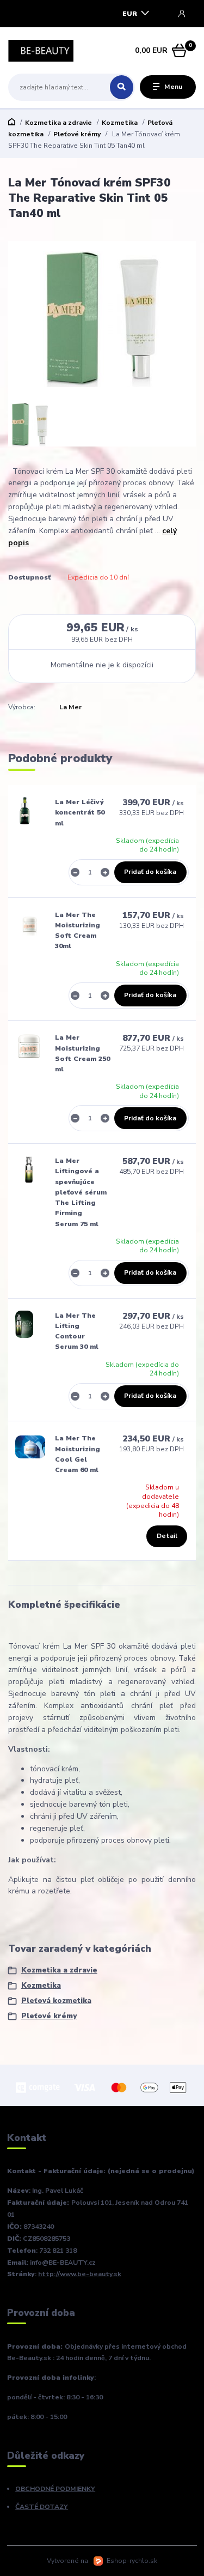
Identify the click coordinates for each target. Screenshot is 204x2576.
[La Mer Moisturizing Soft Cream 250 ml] (29, 1046)
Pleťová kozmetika (56, 2001)
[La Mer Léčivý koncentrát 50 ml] (25, 811)
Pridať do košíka (150, 872)
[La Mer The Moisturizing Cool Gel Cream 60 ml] (30, 1447)
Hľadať (122, 87)
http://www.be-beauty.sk (80, 2274)
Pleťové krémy (77, 134)
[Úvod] (41, 51)
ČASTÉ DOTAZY (42, 2507)
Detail (167, 1536)
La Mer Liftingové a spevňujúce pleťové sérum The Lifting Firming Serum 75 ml (81, 1192)
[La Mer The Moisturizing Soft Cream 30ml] (30, 924)
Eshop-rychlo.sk (132, 2561)
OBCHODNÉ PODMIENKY (55, 2489)
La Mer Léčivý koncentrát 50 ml (80, 813)
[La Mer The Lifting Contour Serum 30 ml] (24, 1324)
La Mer (70, 707)
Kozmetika (120, 123)
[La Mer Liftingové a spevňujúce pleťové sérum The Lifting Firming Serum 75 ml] (29, 1169)
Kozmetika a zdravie (58, 123)
